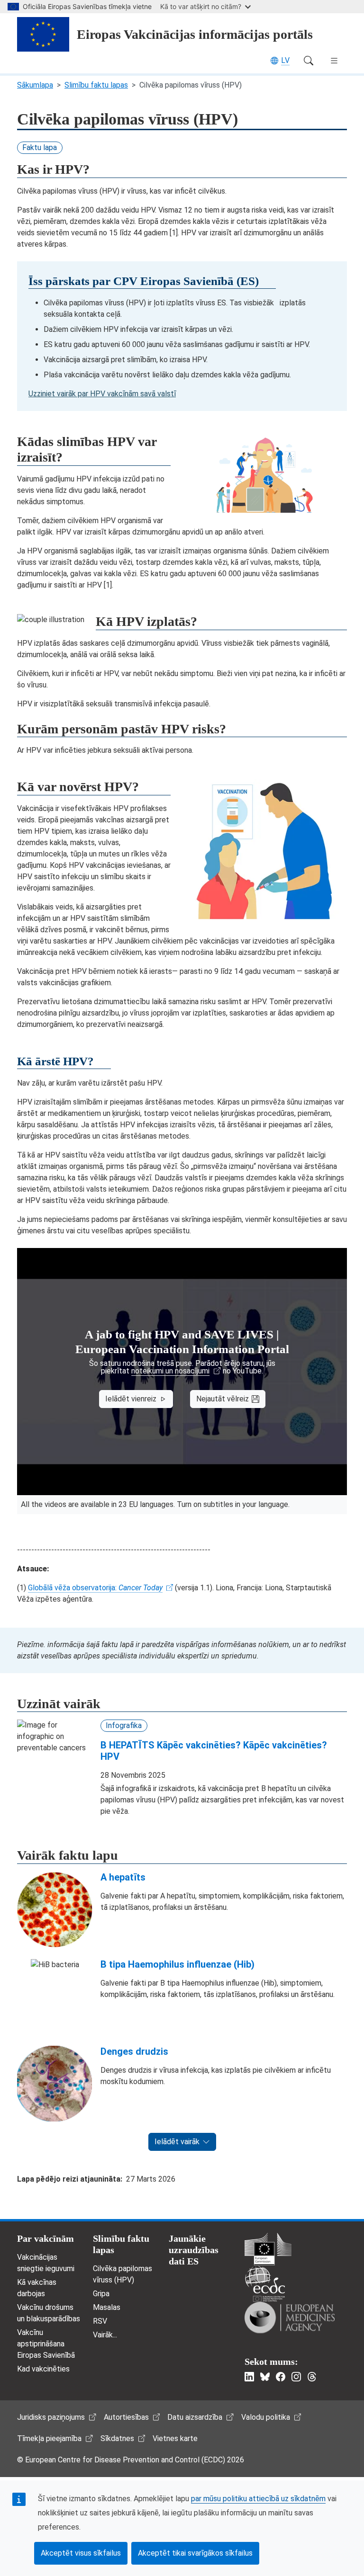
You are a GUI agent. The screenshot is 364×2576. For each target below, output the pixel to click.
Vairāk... (105, 2335)
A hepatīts (123, 1877)
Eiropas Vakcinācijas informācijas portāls (195, 34)
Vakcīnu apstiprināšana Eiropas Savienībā (46, 2344)
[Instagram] (296, 2377)
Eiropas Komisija (268, 2249)
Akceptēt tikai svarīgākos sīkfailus (195, 2553)
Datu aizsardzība (195, 2417)
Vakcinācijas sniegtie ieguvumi (46, 2263)
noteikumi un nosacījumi (170, 1371)
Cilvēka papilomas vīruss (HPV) (123, 2274)
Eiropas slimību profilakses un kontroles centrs (265, 2284)
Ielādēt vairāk (177, 2142)
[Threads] (312, 2377)
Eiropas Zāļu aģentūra (290, 2318)
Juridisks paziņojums (51, 2417)
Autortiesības (126, 2417)
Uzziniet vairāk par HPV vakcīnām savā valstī (102, 394)
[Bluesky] (265, 2377)
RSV (100, 2321)
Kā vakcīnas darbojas (37, 2288)
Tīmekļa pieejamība (49, 2438)
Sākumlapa (35, 85)
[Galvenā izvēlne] (334, 61)
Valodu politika (266, 2417)
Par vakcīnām (45, 2238)
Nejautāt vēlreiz (223, 1399)
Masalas (107, 2307)
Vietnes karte (175, 2438)
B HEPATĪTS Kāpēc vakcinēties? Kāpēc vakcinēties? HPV (214, 1751)
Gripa (101, 2294)
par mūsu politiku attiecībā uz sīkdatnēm (258, 2499)
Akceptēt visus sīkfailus (81, 2553)
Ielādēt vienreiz (131, 1399)
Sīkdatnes (117, 2438)
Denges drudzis (134, 2051)
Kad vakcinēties (43, 2369)
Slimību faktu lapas (96, 85)
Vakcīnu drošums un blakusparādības (49, 2313)
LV (285, 60)
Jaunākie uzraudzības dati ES (194, 2250)
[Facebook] (281, 2377)
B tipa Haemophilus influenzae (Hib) (177, 1964)
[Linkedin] (249, 2377)
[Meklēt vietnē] (309, 61)
